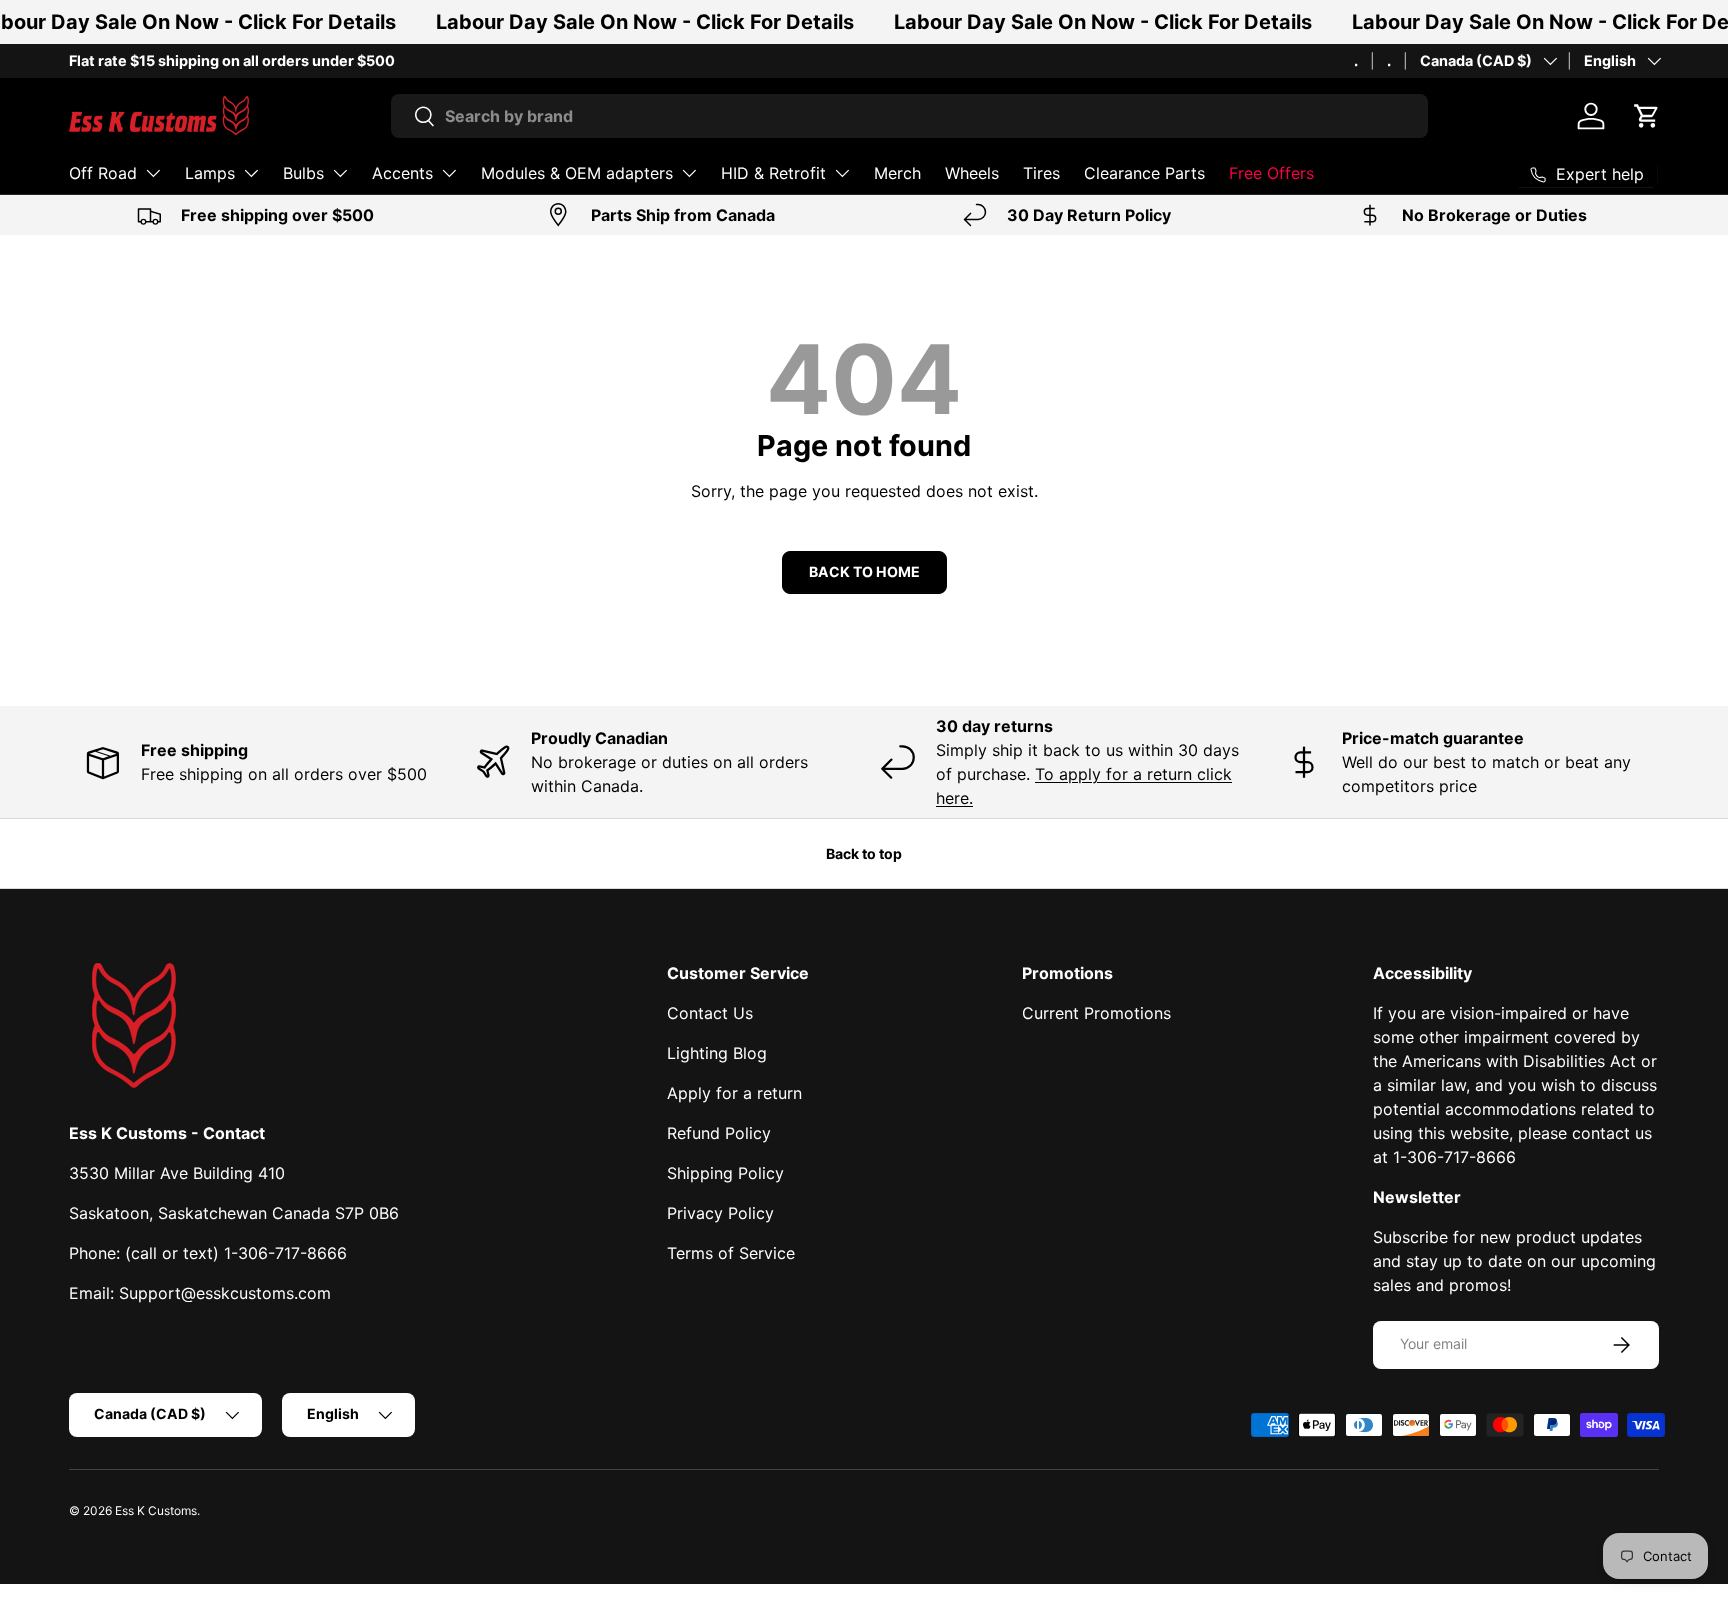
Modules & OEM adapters (577, 173)
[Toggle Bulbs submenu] (340, 173)
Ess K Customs (156, 1510)
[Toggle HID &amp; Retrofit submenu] (842, 173)
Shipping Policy (725, 1173)
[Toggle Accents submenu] (449, 173)
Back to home (864, 571)
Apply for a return (734, 1093)
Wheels (972, 173)
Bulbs (303, 173)
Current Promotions (1096, 1013)
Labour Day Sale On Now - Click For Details (645, 22)
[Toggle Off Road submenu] (153, 173)
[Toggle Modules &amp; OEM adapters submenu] (689, 173)
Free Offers (1271, 173)
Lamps (210, 173)
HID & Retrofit (773, 173)
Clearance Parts (1144, 173)
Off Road (103, 173)
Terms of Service (731, 1253)
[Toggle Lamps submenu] (251, 173)
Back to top (864, 853)
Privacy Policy (720, 1213)
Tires (1041, 173)
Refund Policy (719, 1133)
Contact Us (710, 1013)
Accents (402, 173)
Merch (897, 173)
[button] (1647, 116)
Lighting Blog (717, 1053)
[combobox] (909, 116)
